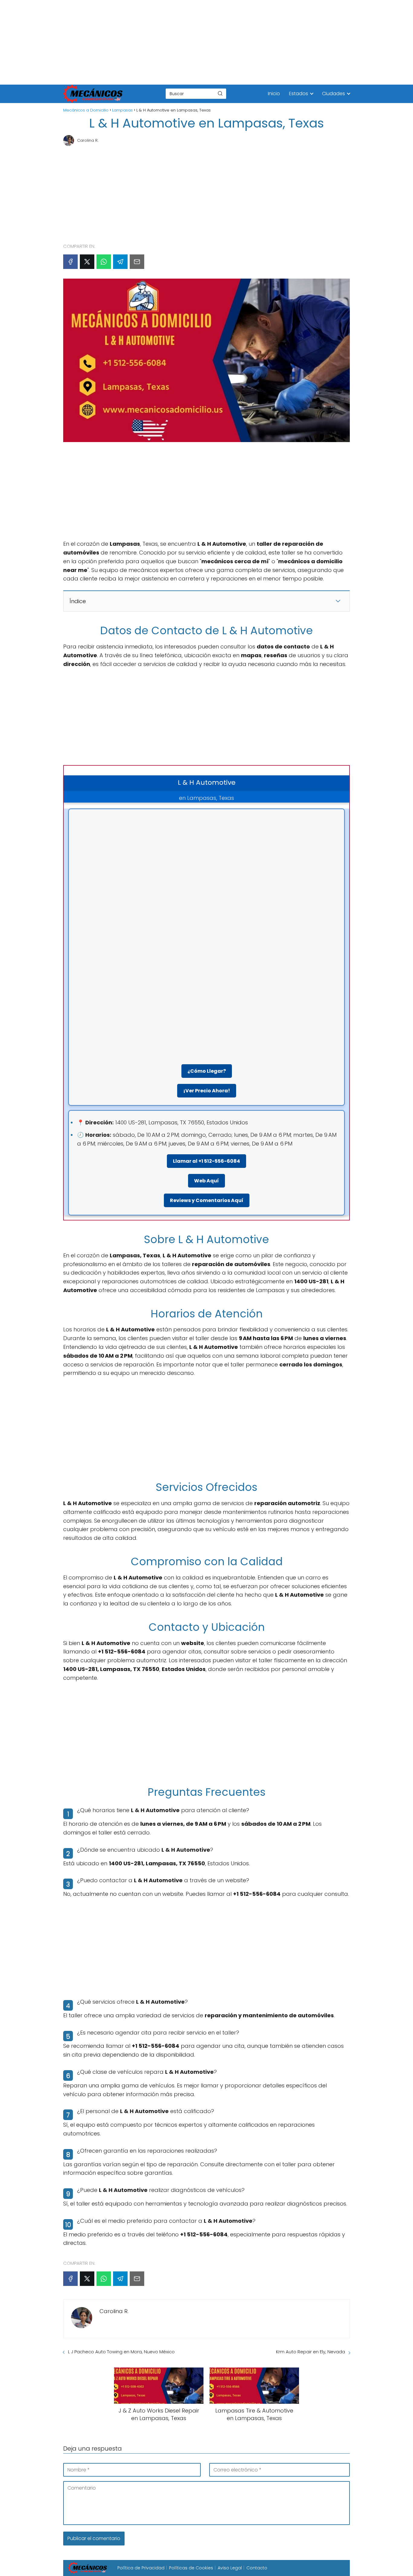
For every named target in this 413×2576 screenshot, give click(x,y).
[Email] (137, 262)
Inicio (274, 94)
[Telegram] (120, 262)
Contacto (257, 2568)
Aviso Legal (230, 2568)
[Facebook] (70, 262)
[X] (87, 262)
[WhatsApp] (104, 262)
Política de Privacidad (141, 2568)
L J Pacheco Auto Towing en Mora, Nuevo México (121, 2352)
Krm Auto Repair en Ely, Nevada (311, 2352)
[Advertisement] (181, 42)
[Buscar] (220, 93)
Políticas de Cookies (191, 2568)
